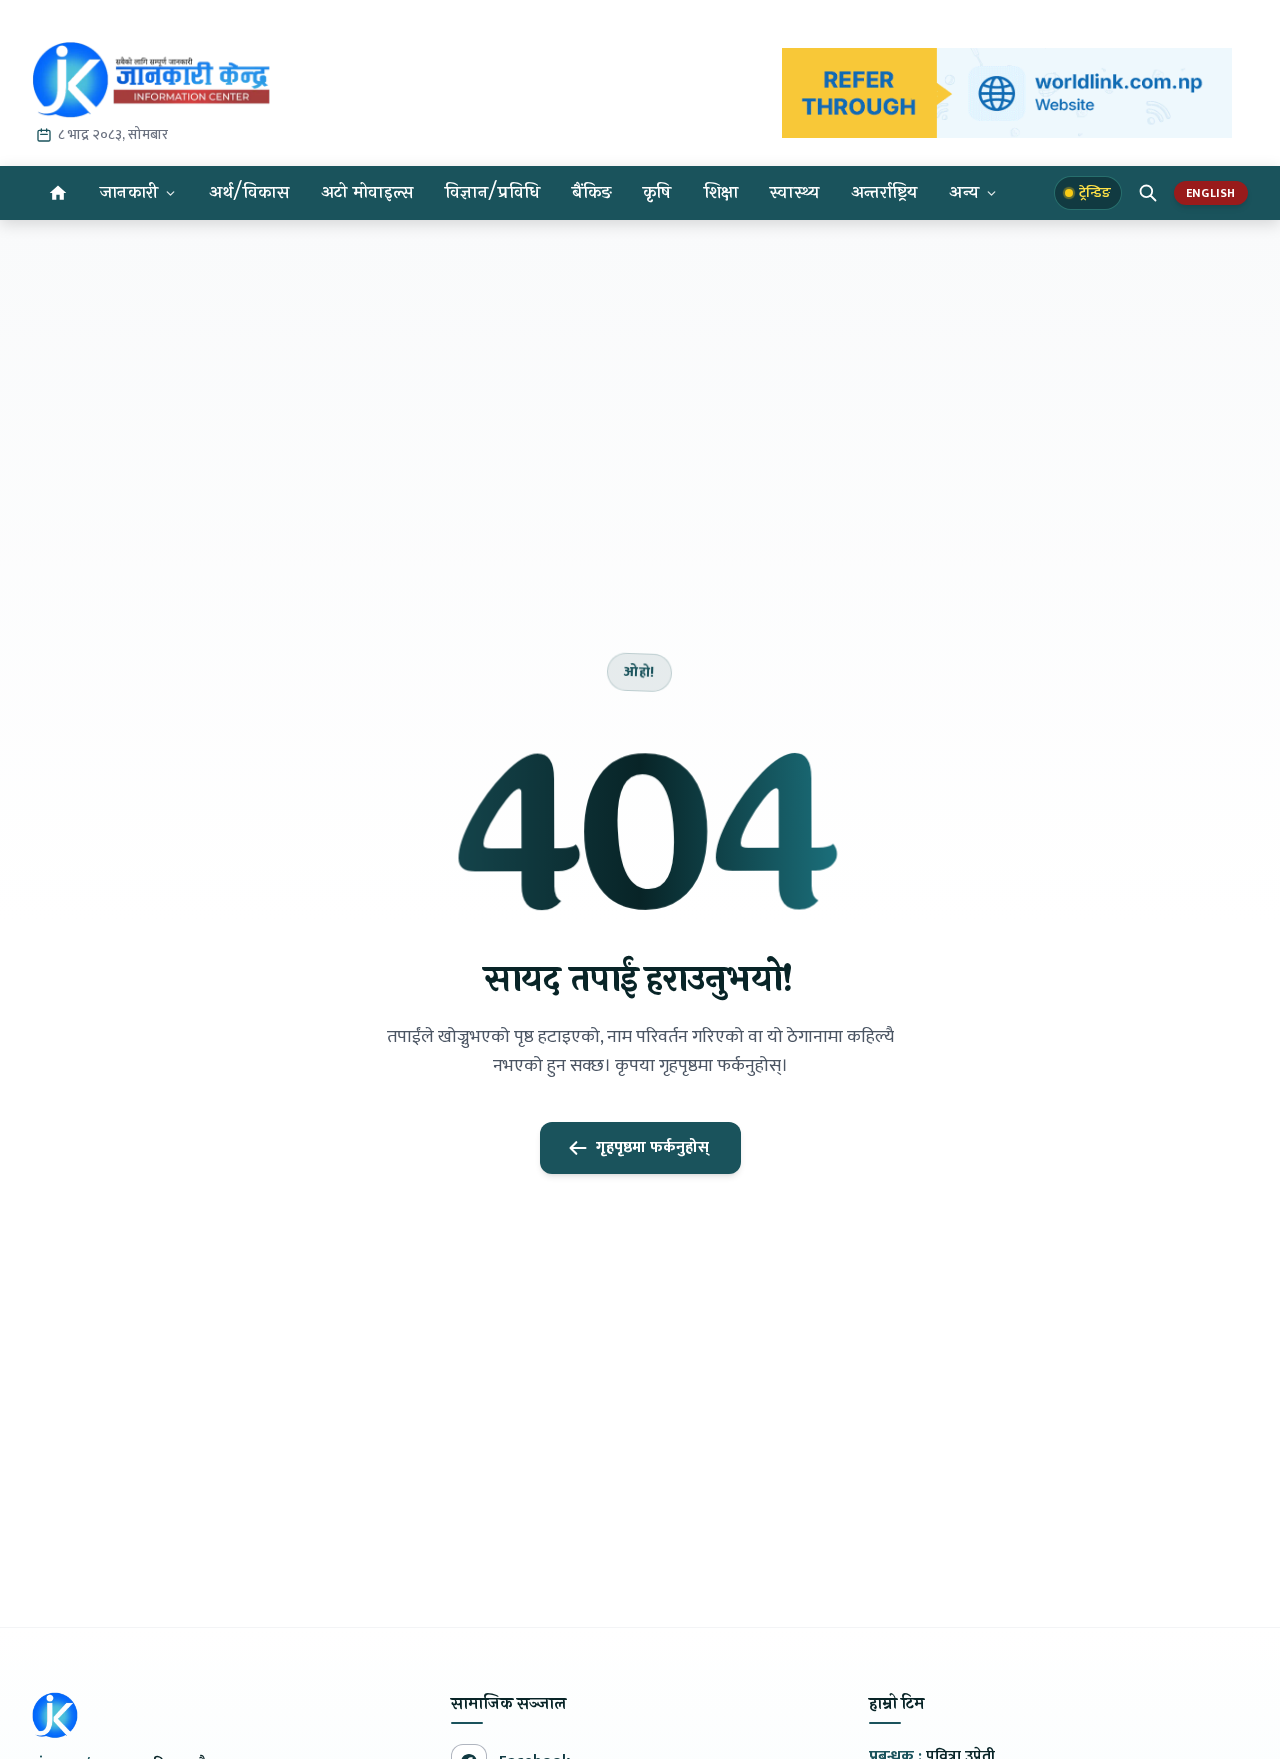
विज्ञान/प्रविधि (492, 192)
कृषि (657, 192)
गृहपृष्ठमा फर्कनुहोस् (652, 1147)
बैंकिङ (591, 192)
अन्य (964, 192)
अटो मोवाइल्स (367, 192)
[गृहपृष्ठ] (58, 193)
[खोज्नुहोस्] (1148, 193)
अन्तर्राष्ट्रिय (884, 192)
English (1211, 193)
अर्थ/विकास (249, 192)
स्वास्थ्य (794, 192)
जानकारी (129, 192)
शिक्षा (721, 192)
